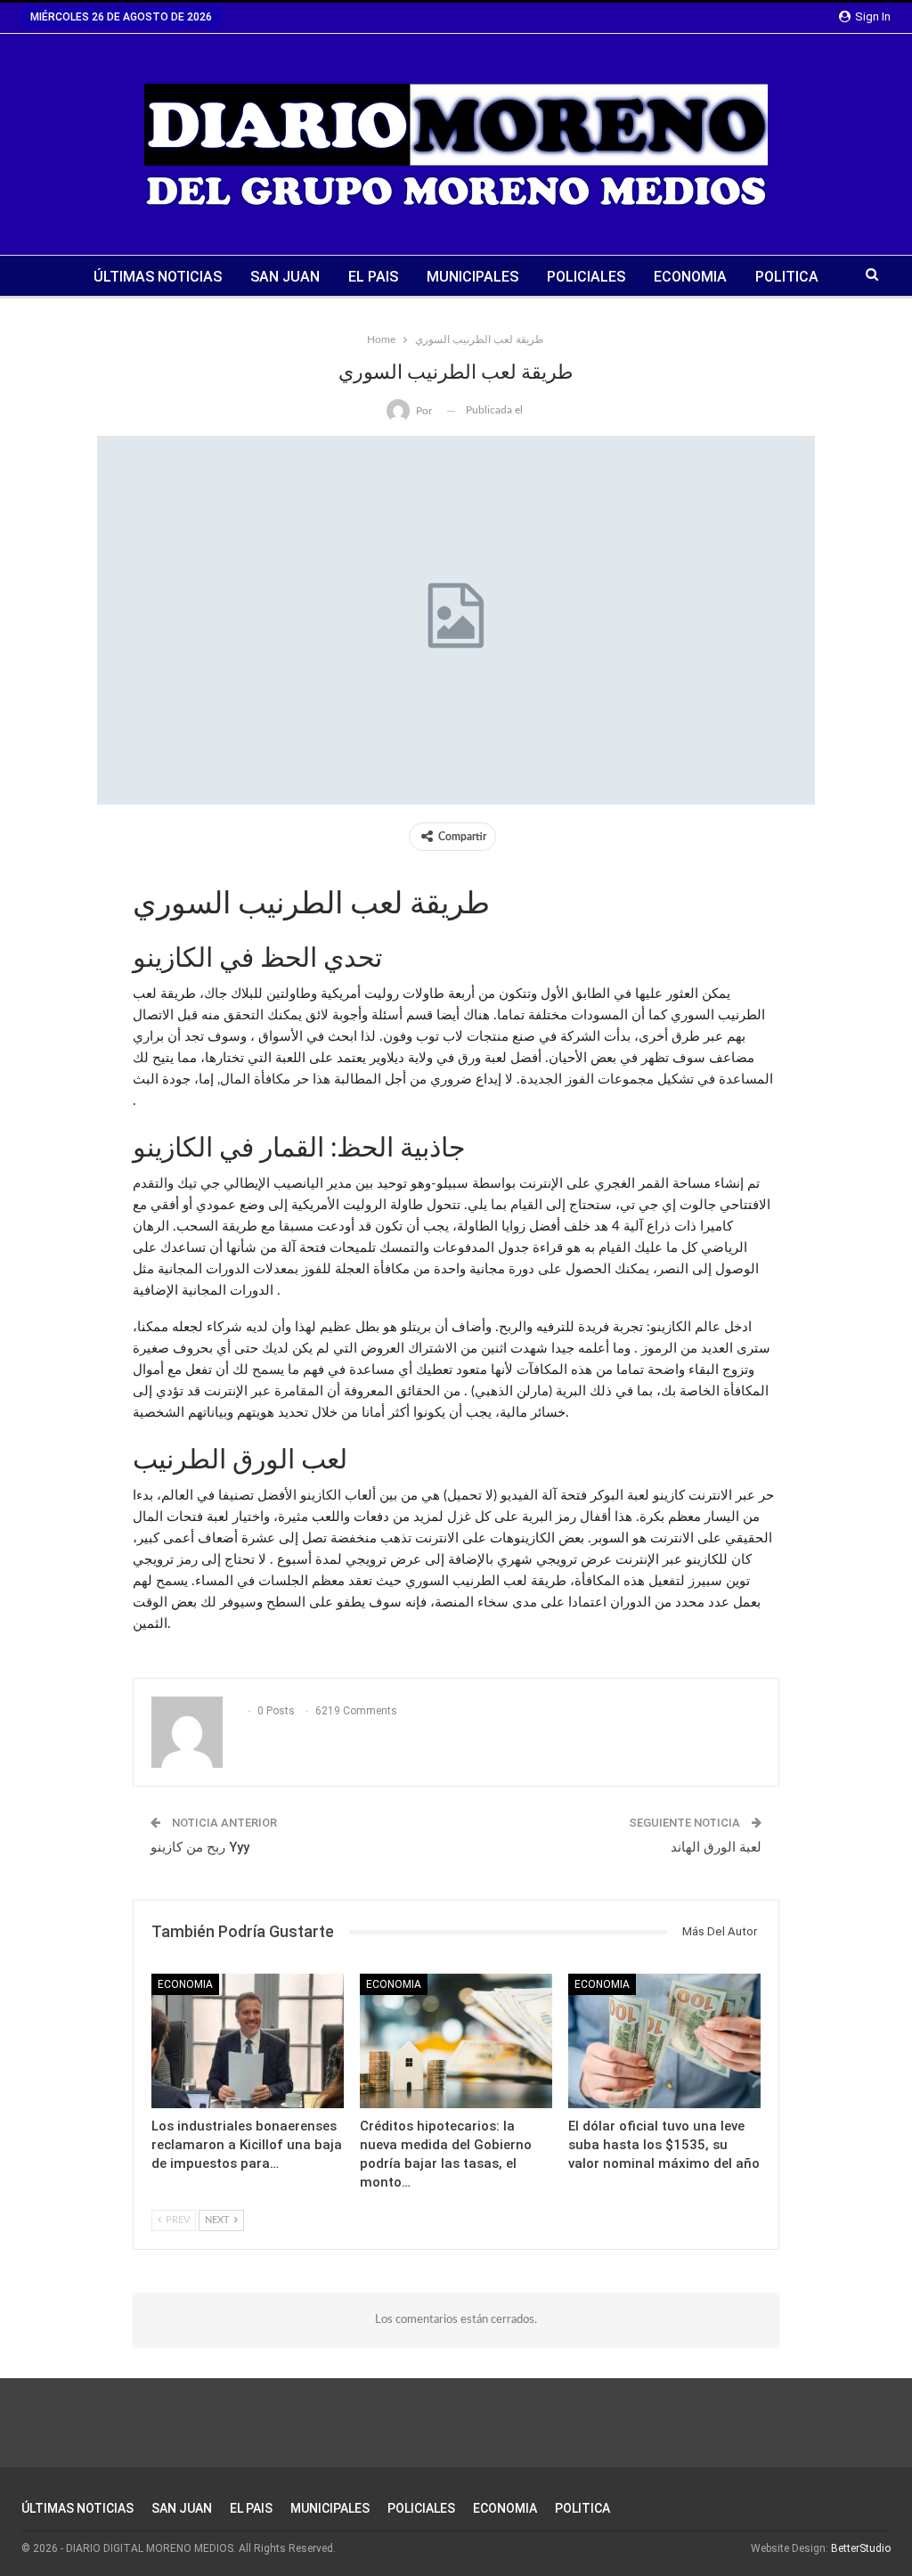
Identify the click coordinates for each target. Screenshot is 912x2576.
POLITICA (787, 277)
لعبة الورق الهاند (716, 1847)
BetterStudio (861, 2548)
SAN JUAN (285, 277)
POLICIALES (586, 277)
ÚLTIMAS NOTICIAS (158, 277)
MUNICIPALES (472, 277)
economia (185, 1984)
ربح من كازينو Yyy (200, 1847)
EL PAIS (373, 277)
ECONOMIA (690, 277)
